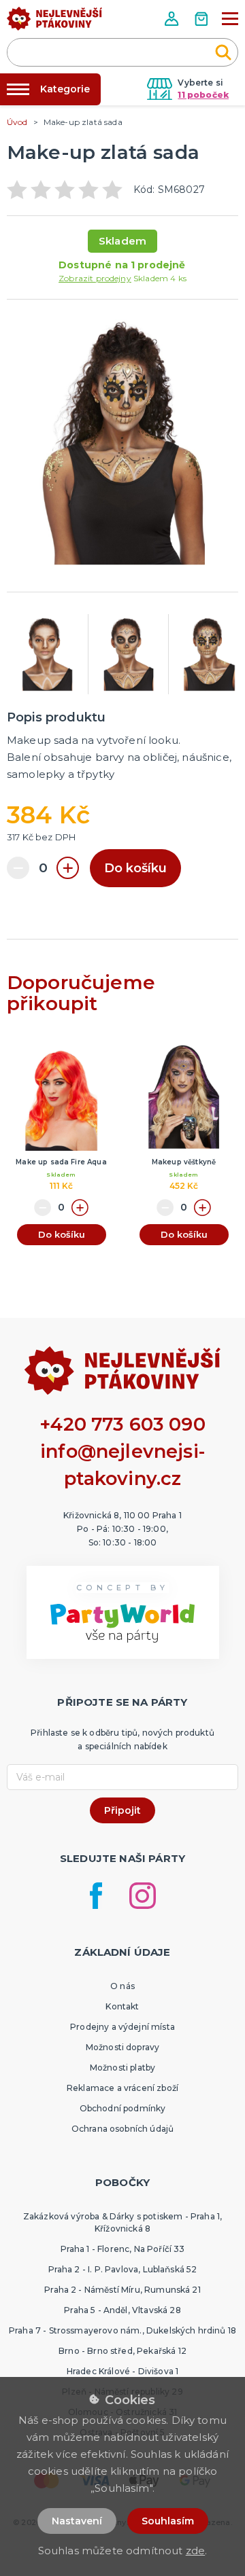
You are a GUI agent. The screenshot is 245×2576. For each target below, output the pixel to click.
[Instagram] (143, 1896)
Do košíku (135, 868)
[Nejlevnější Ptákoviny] (54, 22)
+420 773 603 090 (122, 1424)
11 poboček (203, 95)
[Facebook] (96, 1896)
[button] (173, 19)
